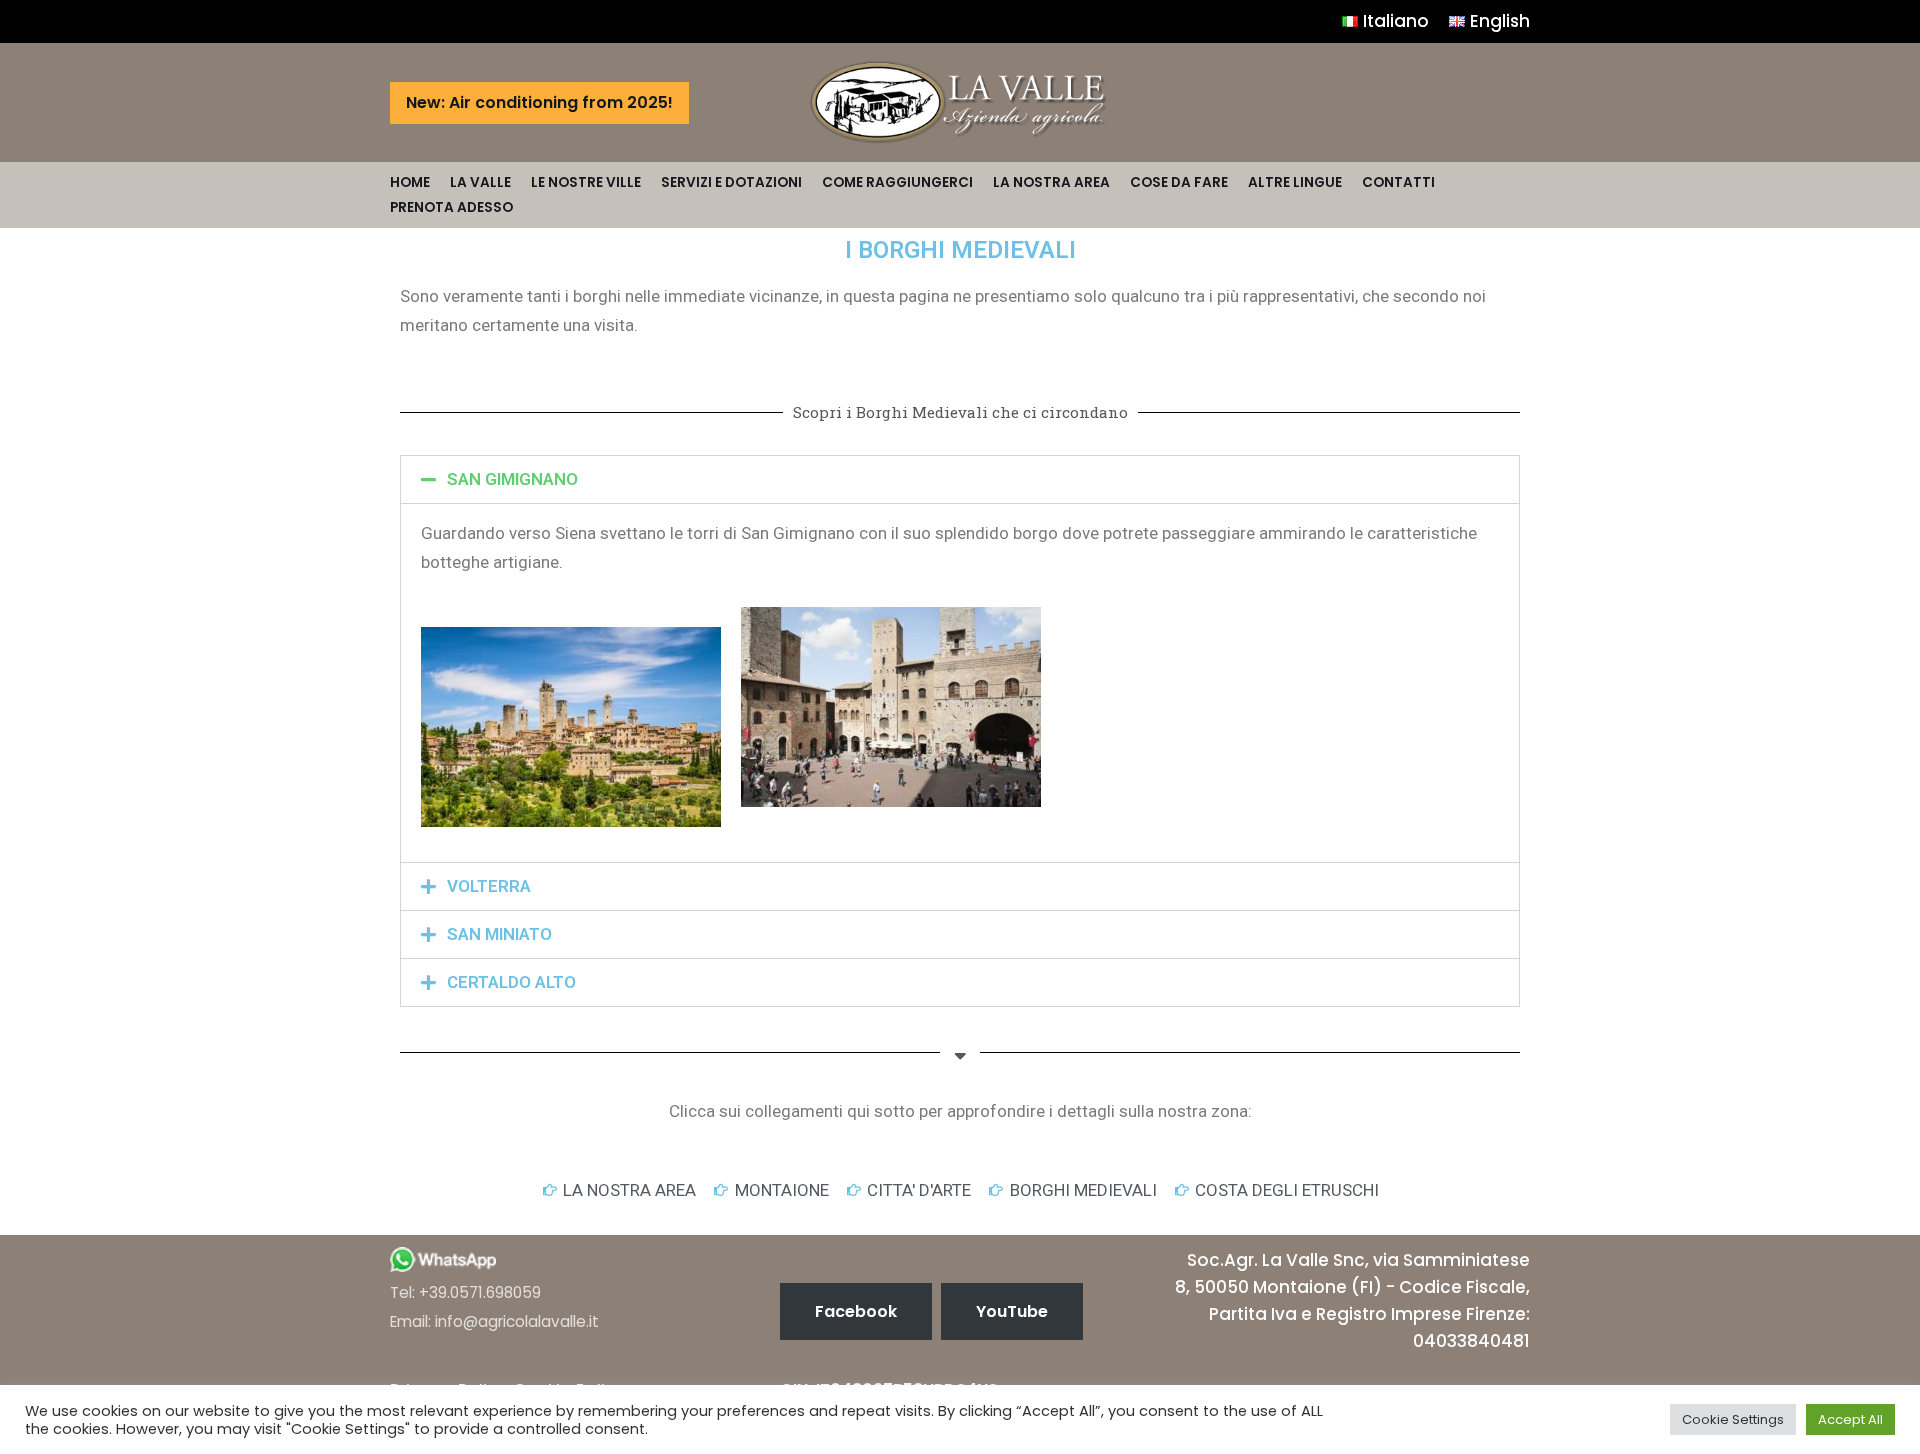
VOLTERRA (489, 886)
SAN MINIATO (499, 934)
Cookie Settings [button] (1733, 1419)
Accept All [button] (1850, 1419)
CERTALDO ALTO (511, 982)
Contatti (1398, 182)
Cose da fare (1179, 182)
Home (410, 182)
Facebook (856, 1311)
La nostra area (1051, 182)
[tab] (960, 479)
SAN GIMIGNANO (512, 479)
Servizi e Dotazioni (731, 182)
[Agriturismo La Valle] (960, 102)
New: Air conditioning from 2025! (539, 102)
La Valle (480, 182)
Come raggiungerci (897, 182)
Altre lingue (1295, 182)
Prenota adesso (451, 207)
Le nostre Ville (586, 182)
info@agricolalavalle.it (517, 1321)
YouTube (1012, 1311)
